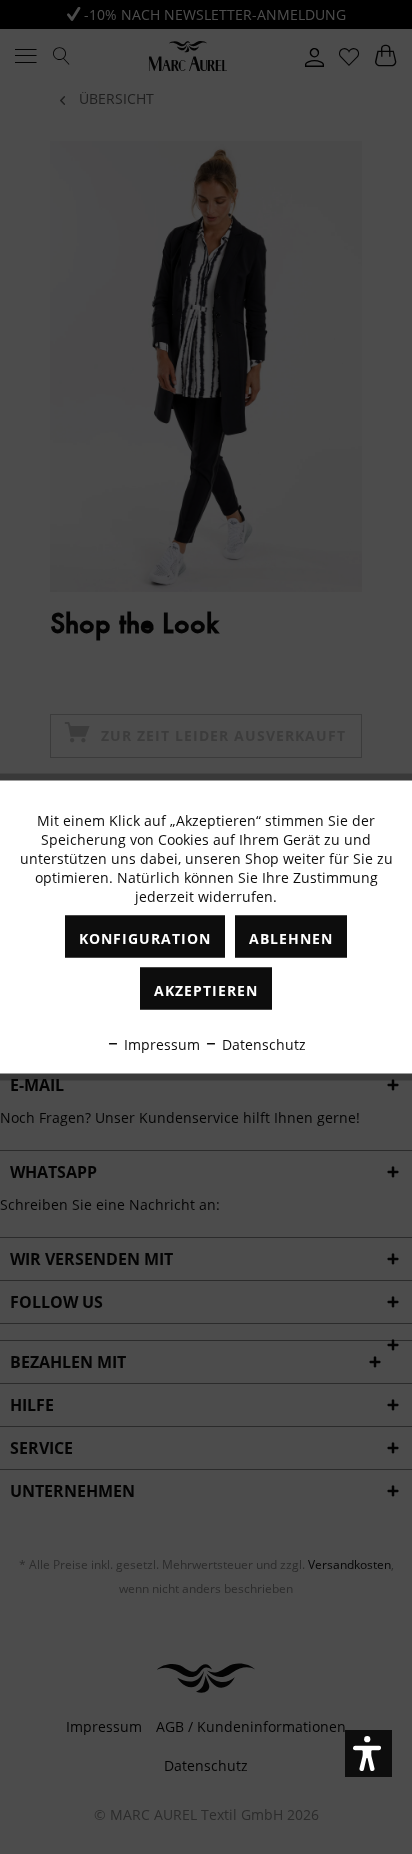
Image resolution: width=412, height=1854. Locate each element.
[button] (368, 1753)
